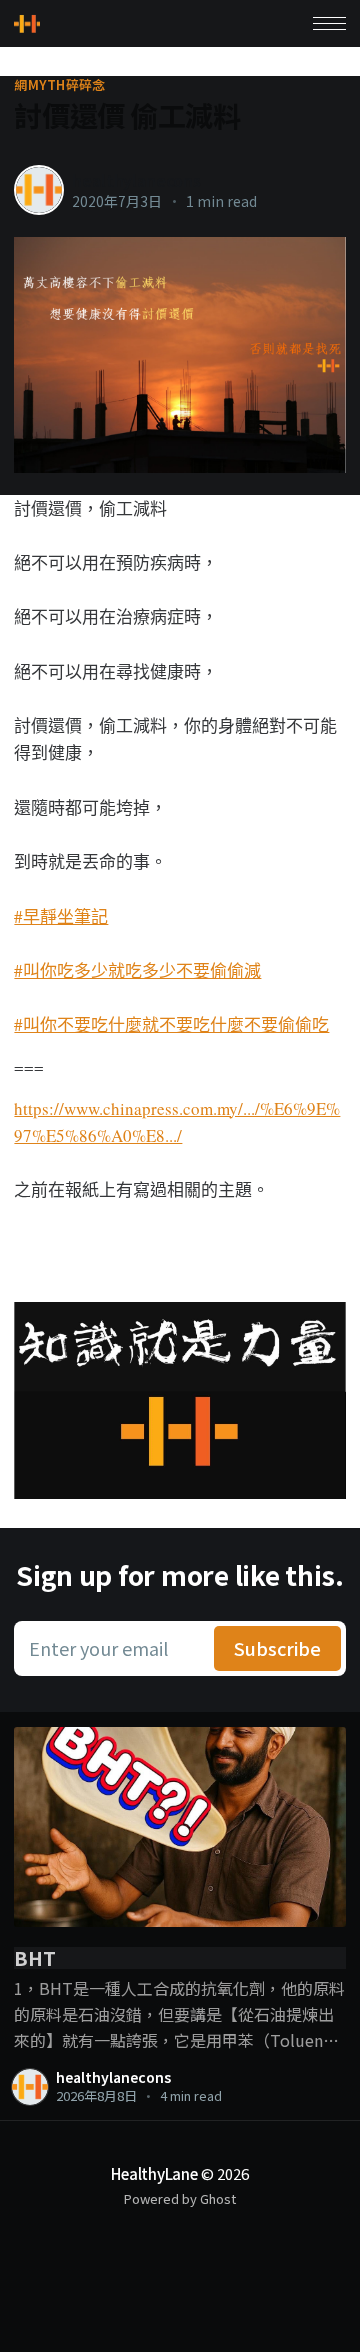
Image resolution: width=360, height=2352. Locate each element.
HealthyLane (154, 2173)
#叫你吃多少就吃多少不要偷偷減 (137, 970)
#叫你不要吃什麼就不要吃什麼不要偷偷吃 (171, 1024)
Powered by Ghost (180, 2198)
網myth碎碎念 (59, 85)
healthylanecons (136, 180)
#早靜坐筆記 (61, 916)
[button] (329, 23)
